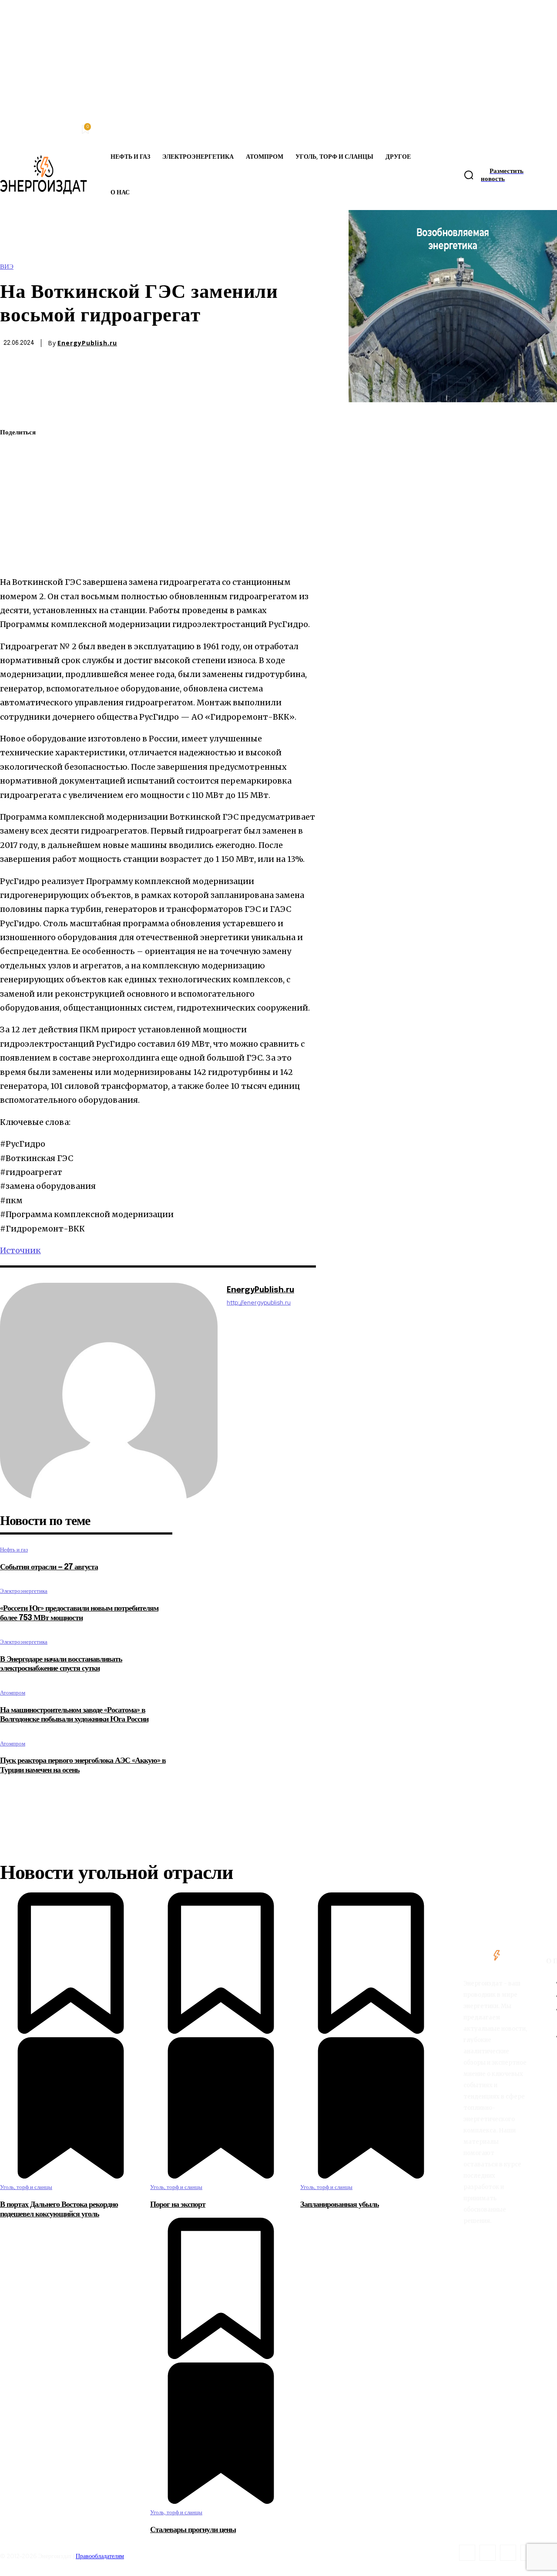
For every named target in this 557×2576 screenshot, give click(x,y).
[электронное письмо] (14, 494)
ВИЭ (7, 267)
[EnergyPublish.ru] (109, 1391)
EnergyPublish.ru (87, 343)
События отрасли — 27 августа (49, 1567)
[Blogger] (467, 2553)
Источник (20, 1250)
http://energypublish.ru (259, 1303)
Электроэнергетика (24, 1591)
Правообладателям (100, 2556)
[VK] (14, 535)
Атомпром (13, 1693)
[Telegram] (14, 515)
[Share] (488, 2553)
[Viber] (14, 556)
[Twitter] (14, 454)
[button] (469, 175)
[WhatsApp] (14, 474)
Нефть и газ (14, 1550)
